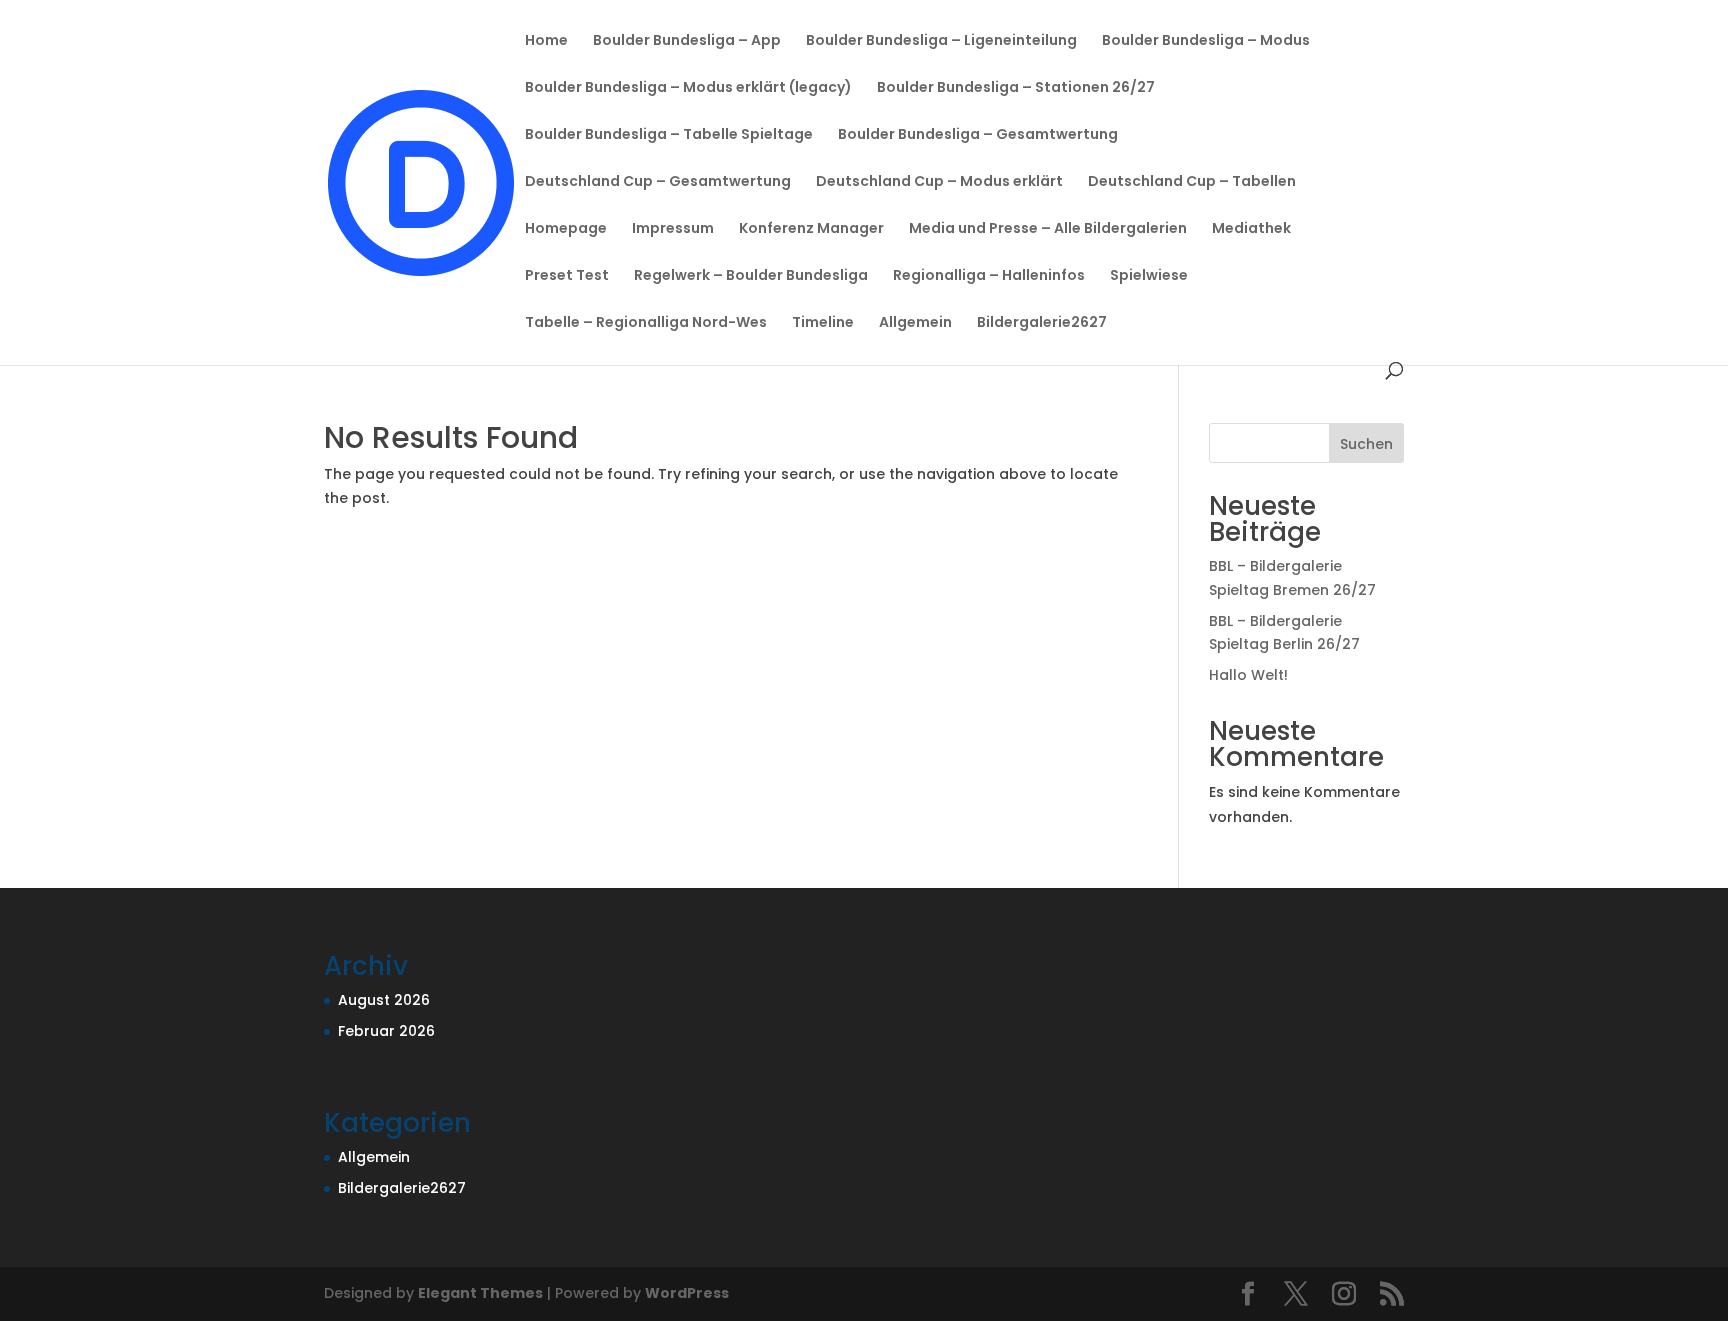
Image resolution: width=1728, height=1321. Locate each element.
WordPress (687, 1293)
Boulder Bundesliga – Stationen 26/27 (1016, 88)
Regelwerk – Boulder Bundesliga (751, 276)
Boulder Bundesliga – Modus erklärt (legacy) (688, 88)
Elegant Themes (480, 1293)
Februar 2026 (386, 1031)
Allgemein (915, 323)
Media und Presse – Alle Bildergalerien (1048, 229)
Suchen (1366, 444)
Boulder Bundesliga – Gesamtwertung (978, 135)
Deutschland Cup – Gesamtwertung (658, 182)
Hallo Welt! (1248, 675)
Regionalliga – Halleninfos (989, 276)
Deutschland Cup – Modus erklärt (939, 182)
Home (546, 41)
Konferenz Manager (811, 229)
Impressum (673, 229)
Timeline (823, 323)
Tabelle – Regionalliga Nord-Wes (646, 323)
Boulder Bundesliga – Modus (1206, 41)
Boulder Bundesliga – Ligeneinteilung (941, 41)
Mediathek (1251, 229)
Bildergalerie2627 (1042, 323)
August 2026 (384, 1000)
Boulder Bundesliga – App (687, 41)
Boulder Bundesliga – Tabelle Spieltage (669, 135)
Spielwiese (1149, 276)
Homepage (566, 229)
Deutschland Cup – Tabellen (1192, 182)
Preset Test (567, 276)
